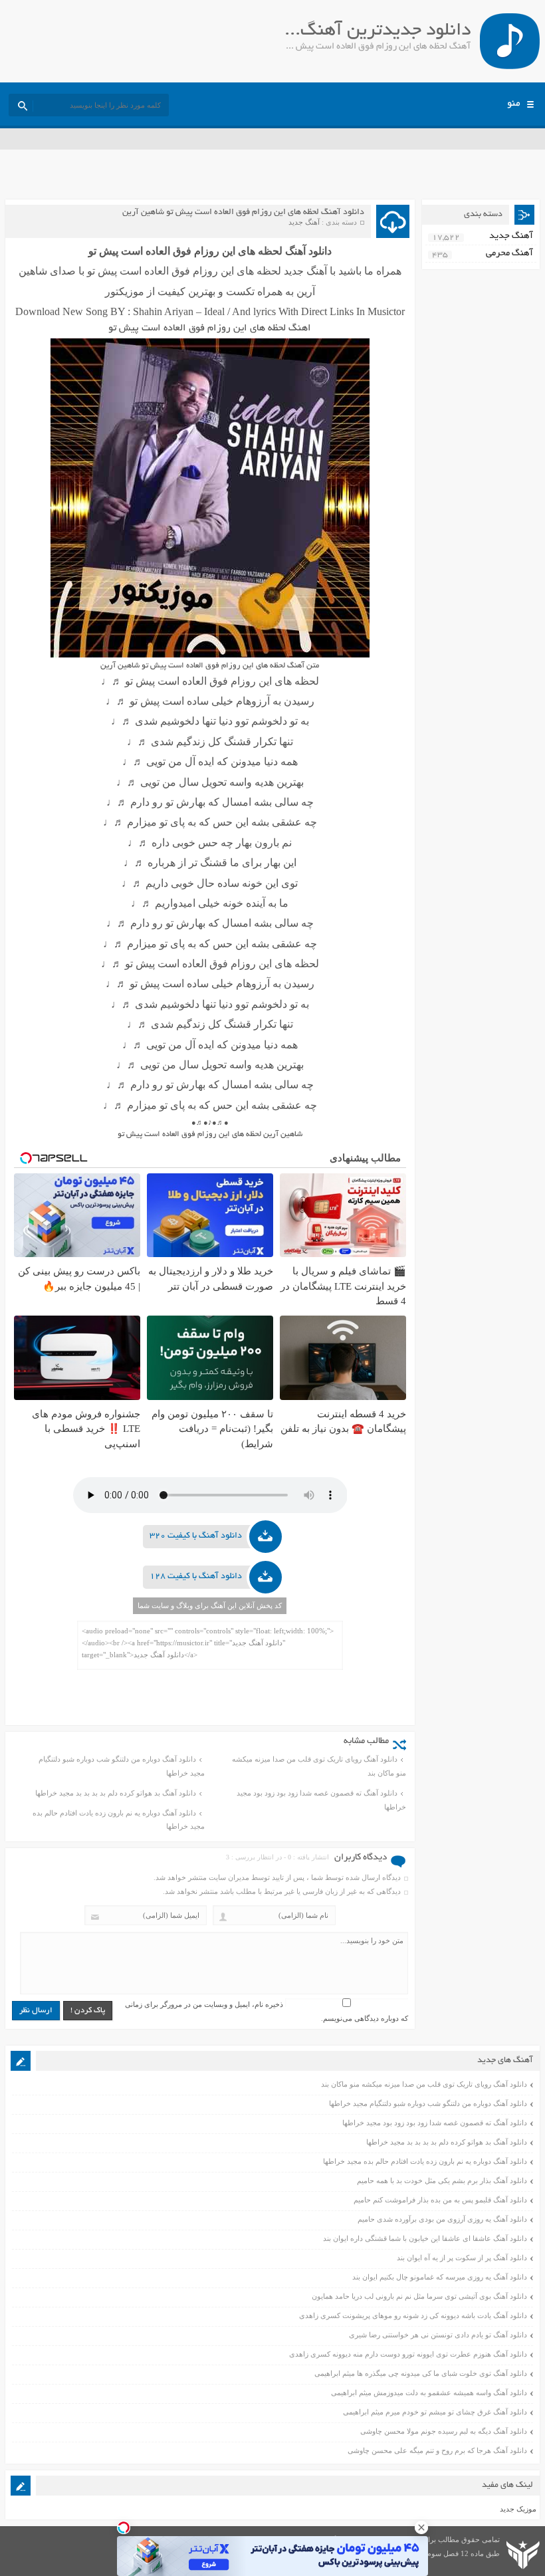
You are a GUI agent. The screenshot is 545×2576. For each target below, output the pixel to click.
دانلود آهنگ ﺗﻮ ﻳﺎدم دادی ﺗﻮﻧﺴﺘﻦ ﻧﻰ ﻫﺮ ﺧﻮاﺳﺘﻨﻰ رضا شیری (438, 2335)
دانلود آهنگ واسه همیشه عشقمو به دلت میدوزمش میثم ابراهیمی (429, 2393)
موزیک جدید (518, 2509)
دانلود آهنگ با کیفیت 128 (196, 1577)
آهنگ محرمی (509, 254)
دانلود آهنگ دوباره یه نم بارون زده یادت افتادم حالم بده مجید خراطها (119, 1820)
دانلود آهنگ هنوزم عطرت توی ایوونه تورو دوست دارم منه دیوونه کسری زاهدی (408, 2354)
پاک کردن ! (88, 2011)
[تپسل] (124, 2527)
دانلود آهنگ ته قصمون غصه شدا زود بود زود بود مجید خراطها (321, 1800)
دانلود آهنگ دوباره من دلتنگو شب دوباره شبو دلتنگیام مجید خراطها (122, 1766)
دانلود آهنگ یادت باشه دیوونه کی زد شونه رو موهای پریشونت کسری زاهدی (413, 2315)
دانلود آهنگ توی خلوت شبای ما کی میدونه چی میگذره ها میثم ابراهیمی (421, 2373)
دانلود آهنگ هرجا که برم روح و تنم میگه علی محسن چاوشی (437, 2450)
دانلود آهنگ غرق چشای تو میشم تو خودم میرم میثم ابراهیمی (435, 2412)
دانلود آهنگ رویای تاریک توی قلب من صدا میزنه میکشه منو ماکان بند (319, 1766)
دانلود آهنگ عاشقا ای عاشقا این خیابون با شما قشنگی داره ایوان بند (425, 2238)
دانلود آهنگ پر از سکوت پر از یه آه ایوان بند (462, 2258)
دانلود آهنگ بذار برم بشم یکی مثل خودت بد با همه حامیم (442, 2180)
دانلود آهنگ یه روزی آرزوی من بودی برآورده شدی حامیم (442, 2219)
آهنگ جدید (304, 222)
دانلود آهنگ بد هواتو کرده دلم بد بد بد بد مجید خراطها (116, 1793)
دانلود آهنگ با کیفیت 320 (196, 1536)
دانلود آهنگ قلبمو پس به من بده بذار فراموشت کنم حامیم (440, 2200)
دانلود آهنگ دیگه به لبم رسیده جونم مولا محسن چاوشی (444, 2431)
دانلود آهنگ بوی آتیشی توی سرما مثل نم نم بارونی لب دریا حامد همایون (419, 2296)
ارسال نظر (36, 2011)
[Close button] (421, 2527)
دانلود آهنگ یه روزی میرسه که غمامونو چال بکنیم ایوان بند (440, 2277)
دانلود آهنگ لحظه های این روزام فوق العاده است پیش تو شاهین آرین (243, 213)
